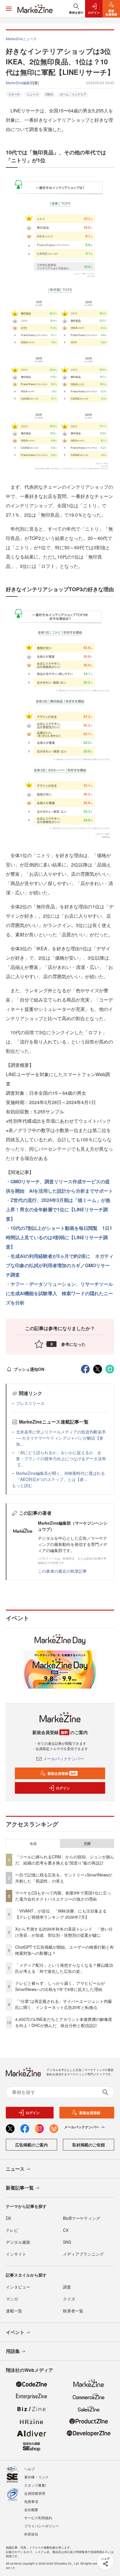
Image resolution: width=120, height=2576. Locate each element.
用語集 (13, 2351)
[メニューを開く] (9, 9)
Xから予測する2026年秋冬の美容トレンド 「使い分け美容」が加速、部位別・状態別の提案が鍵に (64, 1932)
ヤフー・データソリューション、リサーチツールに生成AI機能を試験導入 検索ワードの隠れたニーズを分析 (59, 1293)
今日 (33, 1844)
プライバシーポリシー (42, 2526)
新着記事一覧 (20, 2188)
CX (66, 2230)
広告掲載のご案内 (31, 2145)
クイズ (69, 2299)
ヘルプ (29, 2469)
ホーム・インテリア (73, 94)
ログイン (63, 1788)
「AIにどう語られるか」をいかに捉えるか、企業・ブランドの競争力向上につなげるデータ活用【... (61, 1459)
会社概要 (31, 2509)
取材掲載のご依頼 (89, 2145)
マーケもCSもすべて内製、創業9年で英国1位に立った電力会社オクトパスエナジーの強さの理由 (63, 1896)
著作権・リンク (36, 2477)
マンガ (12, 2299)
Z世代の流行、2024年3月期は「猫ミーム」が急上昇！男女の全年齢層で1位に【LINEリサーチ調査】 (58, 1209)
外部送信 (31, 2534)
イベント (15, 2332)
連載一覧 (14, 2311)
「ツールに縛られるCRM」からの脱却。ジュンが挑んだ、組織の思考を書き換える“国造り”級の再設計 (65, 1860)
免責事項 (31, 2501)
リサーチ (14, 94)
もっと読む (22, 1485)
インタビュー (18, 2287)
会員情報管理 (35, 2493)
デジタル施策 (18, 2242)
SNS (67, 2242)
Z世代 (49, 94)
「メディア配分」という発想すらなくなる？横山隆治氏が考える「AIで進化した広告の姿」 (64, 1968)
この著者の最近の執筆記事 (62, 1571)
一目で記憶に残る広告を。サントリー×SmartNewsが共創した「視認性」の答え (64, 1878)
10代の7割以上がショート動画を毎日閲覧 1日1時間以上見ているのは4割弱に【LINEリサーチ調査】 (59, 1237)
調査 (67, 2287)
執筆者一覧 (73, 2311)
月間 (87, 1844)
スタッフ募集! (35, 2485)
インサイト (16, 2254)
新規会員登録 (62, 1773)
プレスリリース (30, 1403)
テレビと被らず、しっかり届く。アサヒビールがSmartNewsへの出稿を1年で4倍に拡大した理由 (60, 1986)
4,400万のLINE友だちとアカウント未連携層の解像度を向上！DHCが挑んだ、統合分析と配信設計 (64, 2022)
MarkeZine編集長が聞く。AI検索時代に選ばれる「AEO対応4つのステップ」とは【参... (60, 1476)
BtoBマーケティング (82, 2218)
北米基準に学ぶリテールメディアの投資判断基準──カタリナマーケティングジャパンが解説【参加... (61, 1438)
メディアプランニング (83, 2254)
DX (8, 2218)
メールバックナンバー (63, 1758)
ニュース (33, 94)
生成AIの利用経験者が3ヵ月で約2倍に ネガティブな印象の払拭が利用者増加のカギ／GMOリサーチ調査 (60, 1265)
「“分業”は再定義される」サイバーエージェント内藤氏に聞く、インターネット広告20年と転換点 (63, 2004)
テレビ (12, 2230)
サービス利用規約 (38, 2518)
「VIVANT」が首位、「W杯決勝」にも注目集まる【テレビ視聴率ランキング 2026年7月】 (61, 1914)
